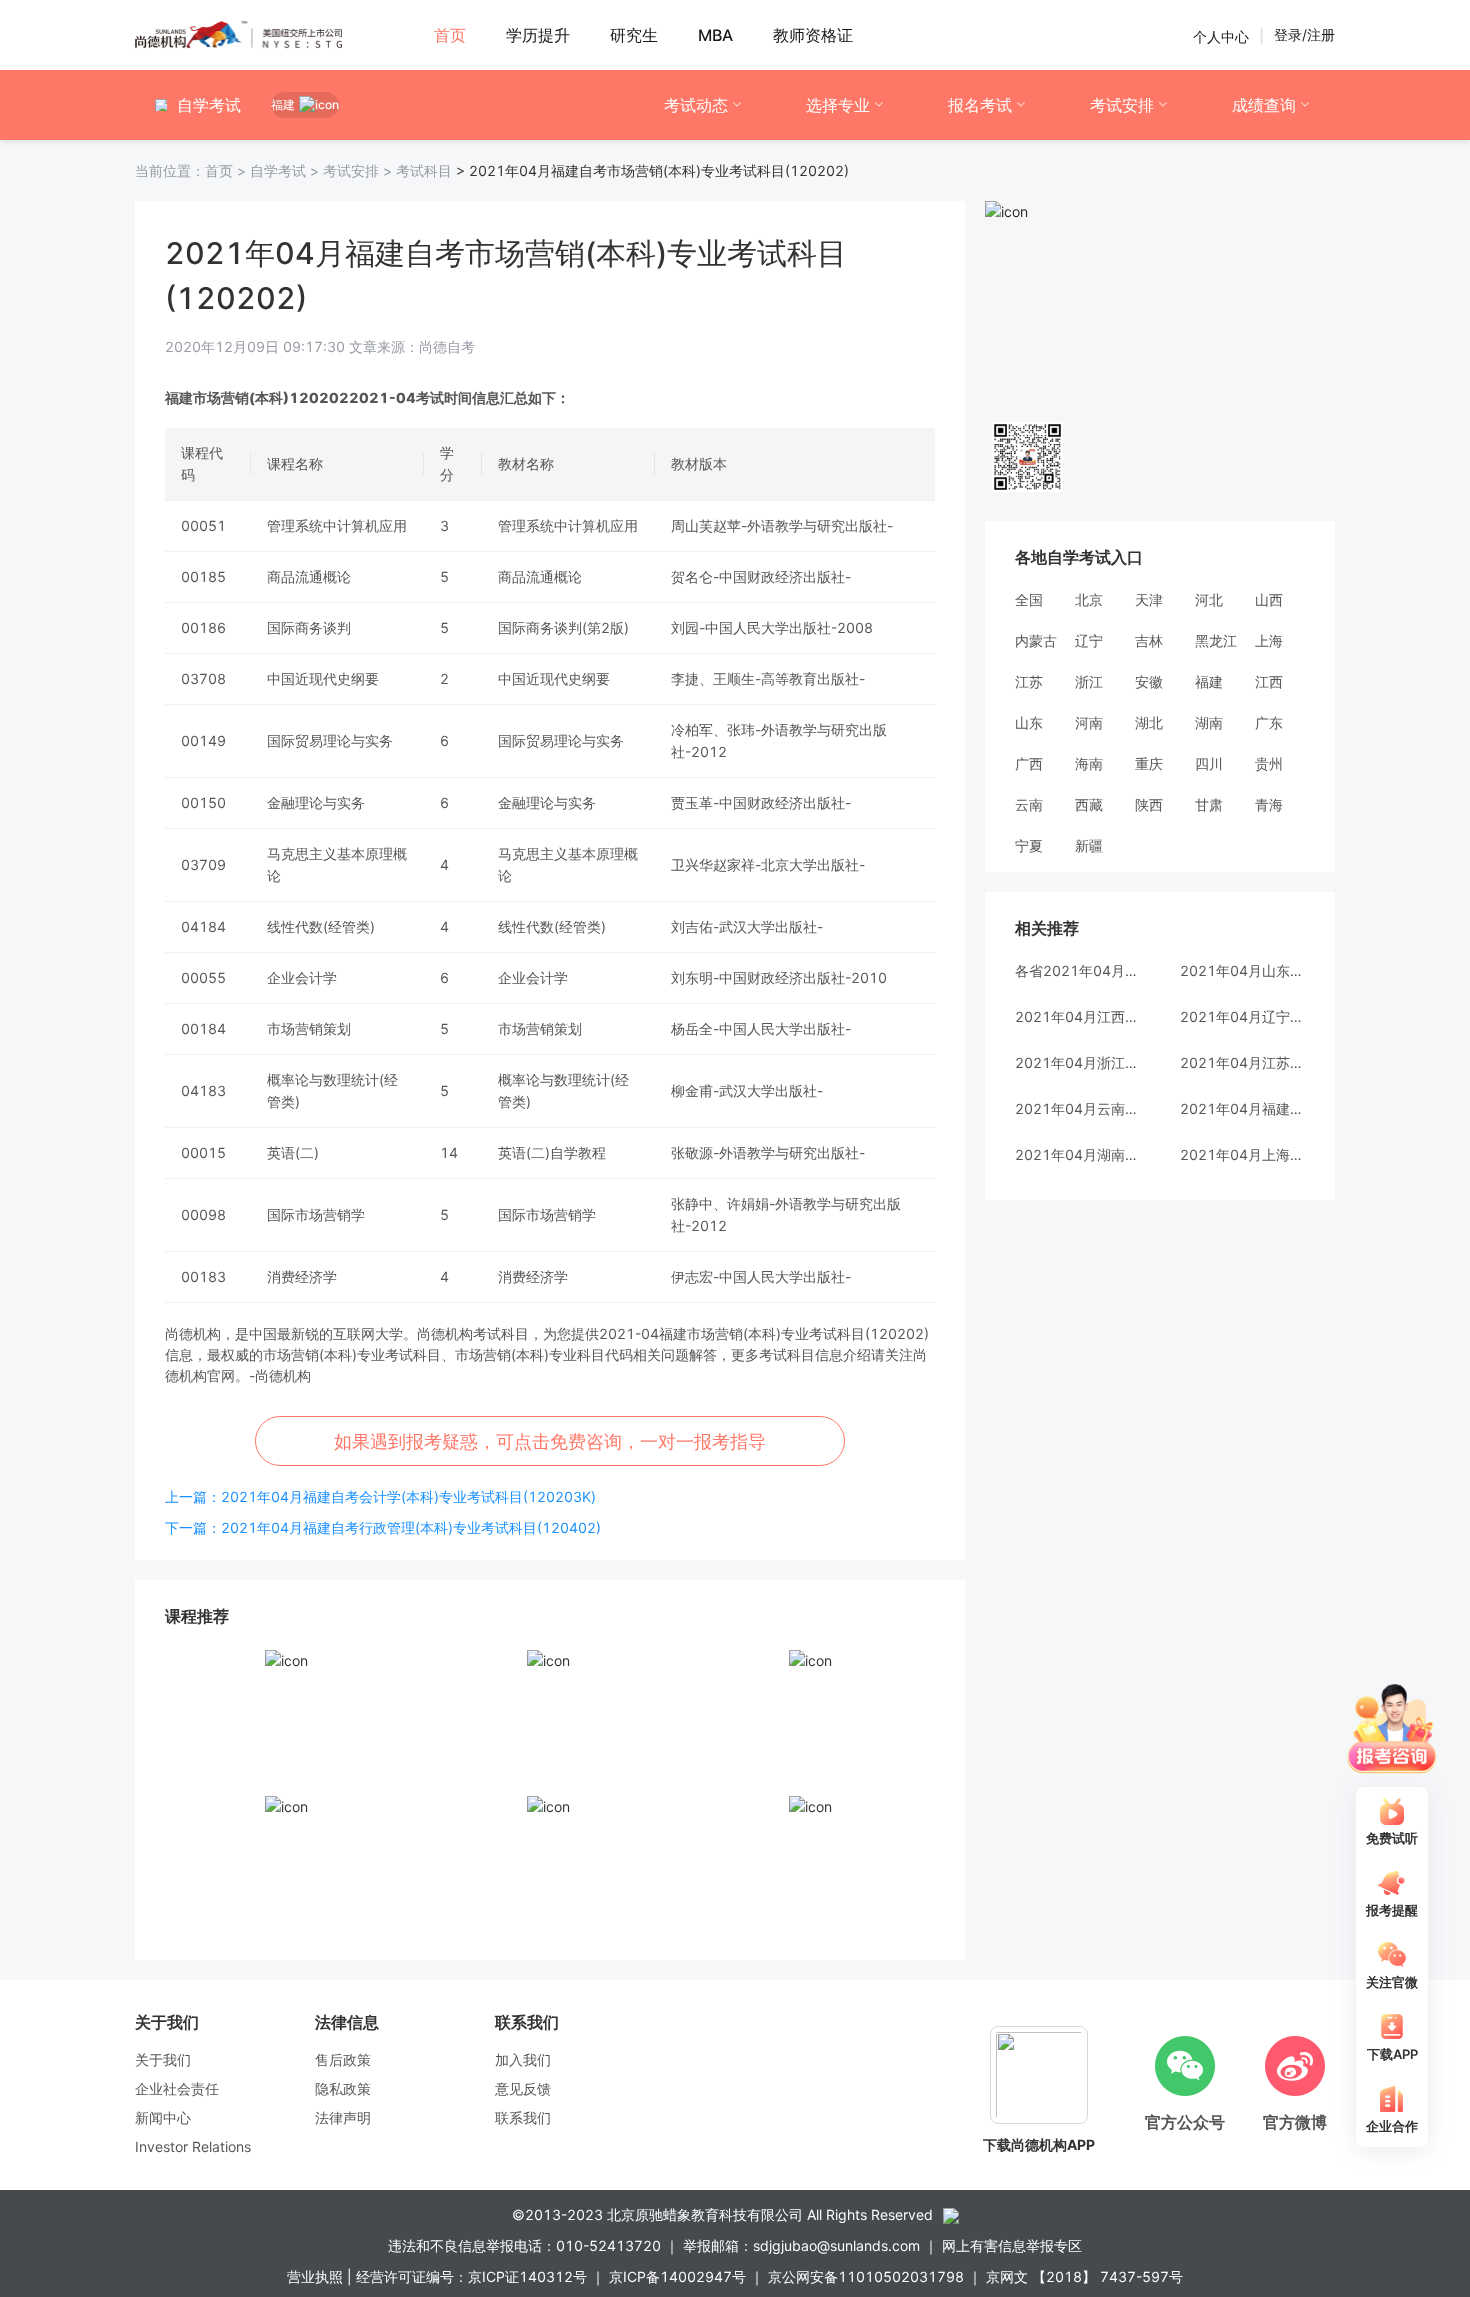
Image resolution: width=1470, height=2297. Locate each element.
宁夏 (1029, 845)
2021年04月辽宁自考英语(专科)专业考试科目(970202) (1242, 1016)
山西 (1269, 599)
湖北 (1149, 722)
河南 (1089, 722)
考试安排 (1122, 105)
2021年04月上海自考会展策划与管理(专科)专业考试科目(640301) (1242, 1154)
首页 (192, 170)
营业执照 (315, 2276)
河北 (1209, 599)
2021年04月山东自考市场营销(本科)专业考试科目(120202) (1242, 970)
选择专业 (838, 105)
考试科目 (424, 170)
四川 (1209, 763)
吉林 (1149, 640)
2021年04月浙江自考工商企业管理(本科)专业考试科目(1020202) (1077, 1062)
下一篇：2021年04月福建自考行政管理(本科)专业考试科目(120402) (383, 1527)
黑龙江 (1216, 640)
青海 (1269, 804)
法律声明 (343, 2117)
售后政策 (343, 2059)
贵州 (1269, 763)
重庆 (1149, 763)
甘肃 (1209, 804)
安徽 (1149, 681)
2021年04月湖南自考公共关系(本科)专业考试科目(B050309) (1077, 1154)
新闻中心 (163, 2117)
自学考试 (286, 170)
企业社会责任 (177, 2088)
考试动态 (696, 105)
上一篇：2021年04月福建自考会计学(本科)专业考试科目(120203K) (380, 1496)
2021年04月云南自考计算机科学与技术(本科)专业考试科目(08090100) (1077, 1108)
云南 (1029, 804)
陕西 (1149, 804)
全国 (1029, 599)
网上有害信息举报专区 (1012, 2245)
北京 (1089, 599)
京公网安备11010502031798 (866, 2276)
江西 (1269, 681)
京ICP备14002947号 (677, 2276)
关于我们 (163, 2059)
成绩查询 (1264, 105)
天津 (1149, 599)
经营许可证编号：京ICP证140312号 (471, 2276)
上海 (1269, 640)
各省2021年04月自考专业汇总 (1077, 970)
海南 (1089, 763)
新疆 (1089, 845)
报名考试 (980, 105)
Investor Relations (193, 2146)
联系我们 (523, 2117)
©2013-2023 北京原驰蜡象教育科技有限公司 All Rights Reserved (722, 2214)
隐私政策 (343, 2088)
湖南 (1209, 722)
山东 (1029, 722)
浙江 (1089, 681)
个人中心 (1221, 35)
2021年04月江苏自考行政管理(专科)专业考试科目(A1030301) (1242, 1062)
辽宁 (1089, 640)
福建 (1209, 681)
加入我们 (523, 2059)
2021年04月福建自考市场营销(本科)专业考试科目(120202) (1242, 1108)
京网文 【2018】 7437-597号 (1084, 2276)
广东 (1269, 722)
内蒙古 (1036, 640)
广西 (1029, 763)
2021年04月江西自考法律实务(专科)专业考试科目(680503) (1077, 1016)
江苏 (1029, 681)
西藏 (1089, 804)
